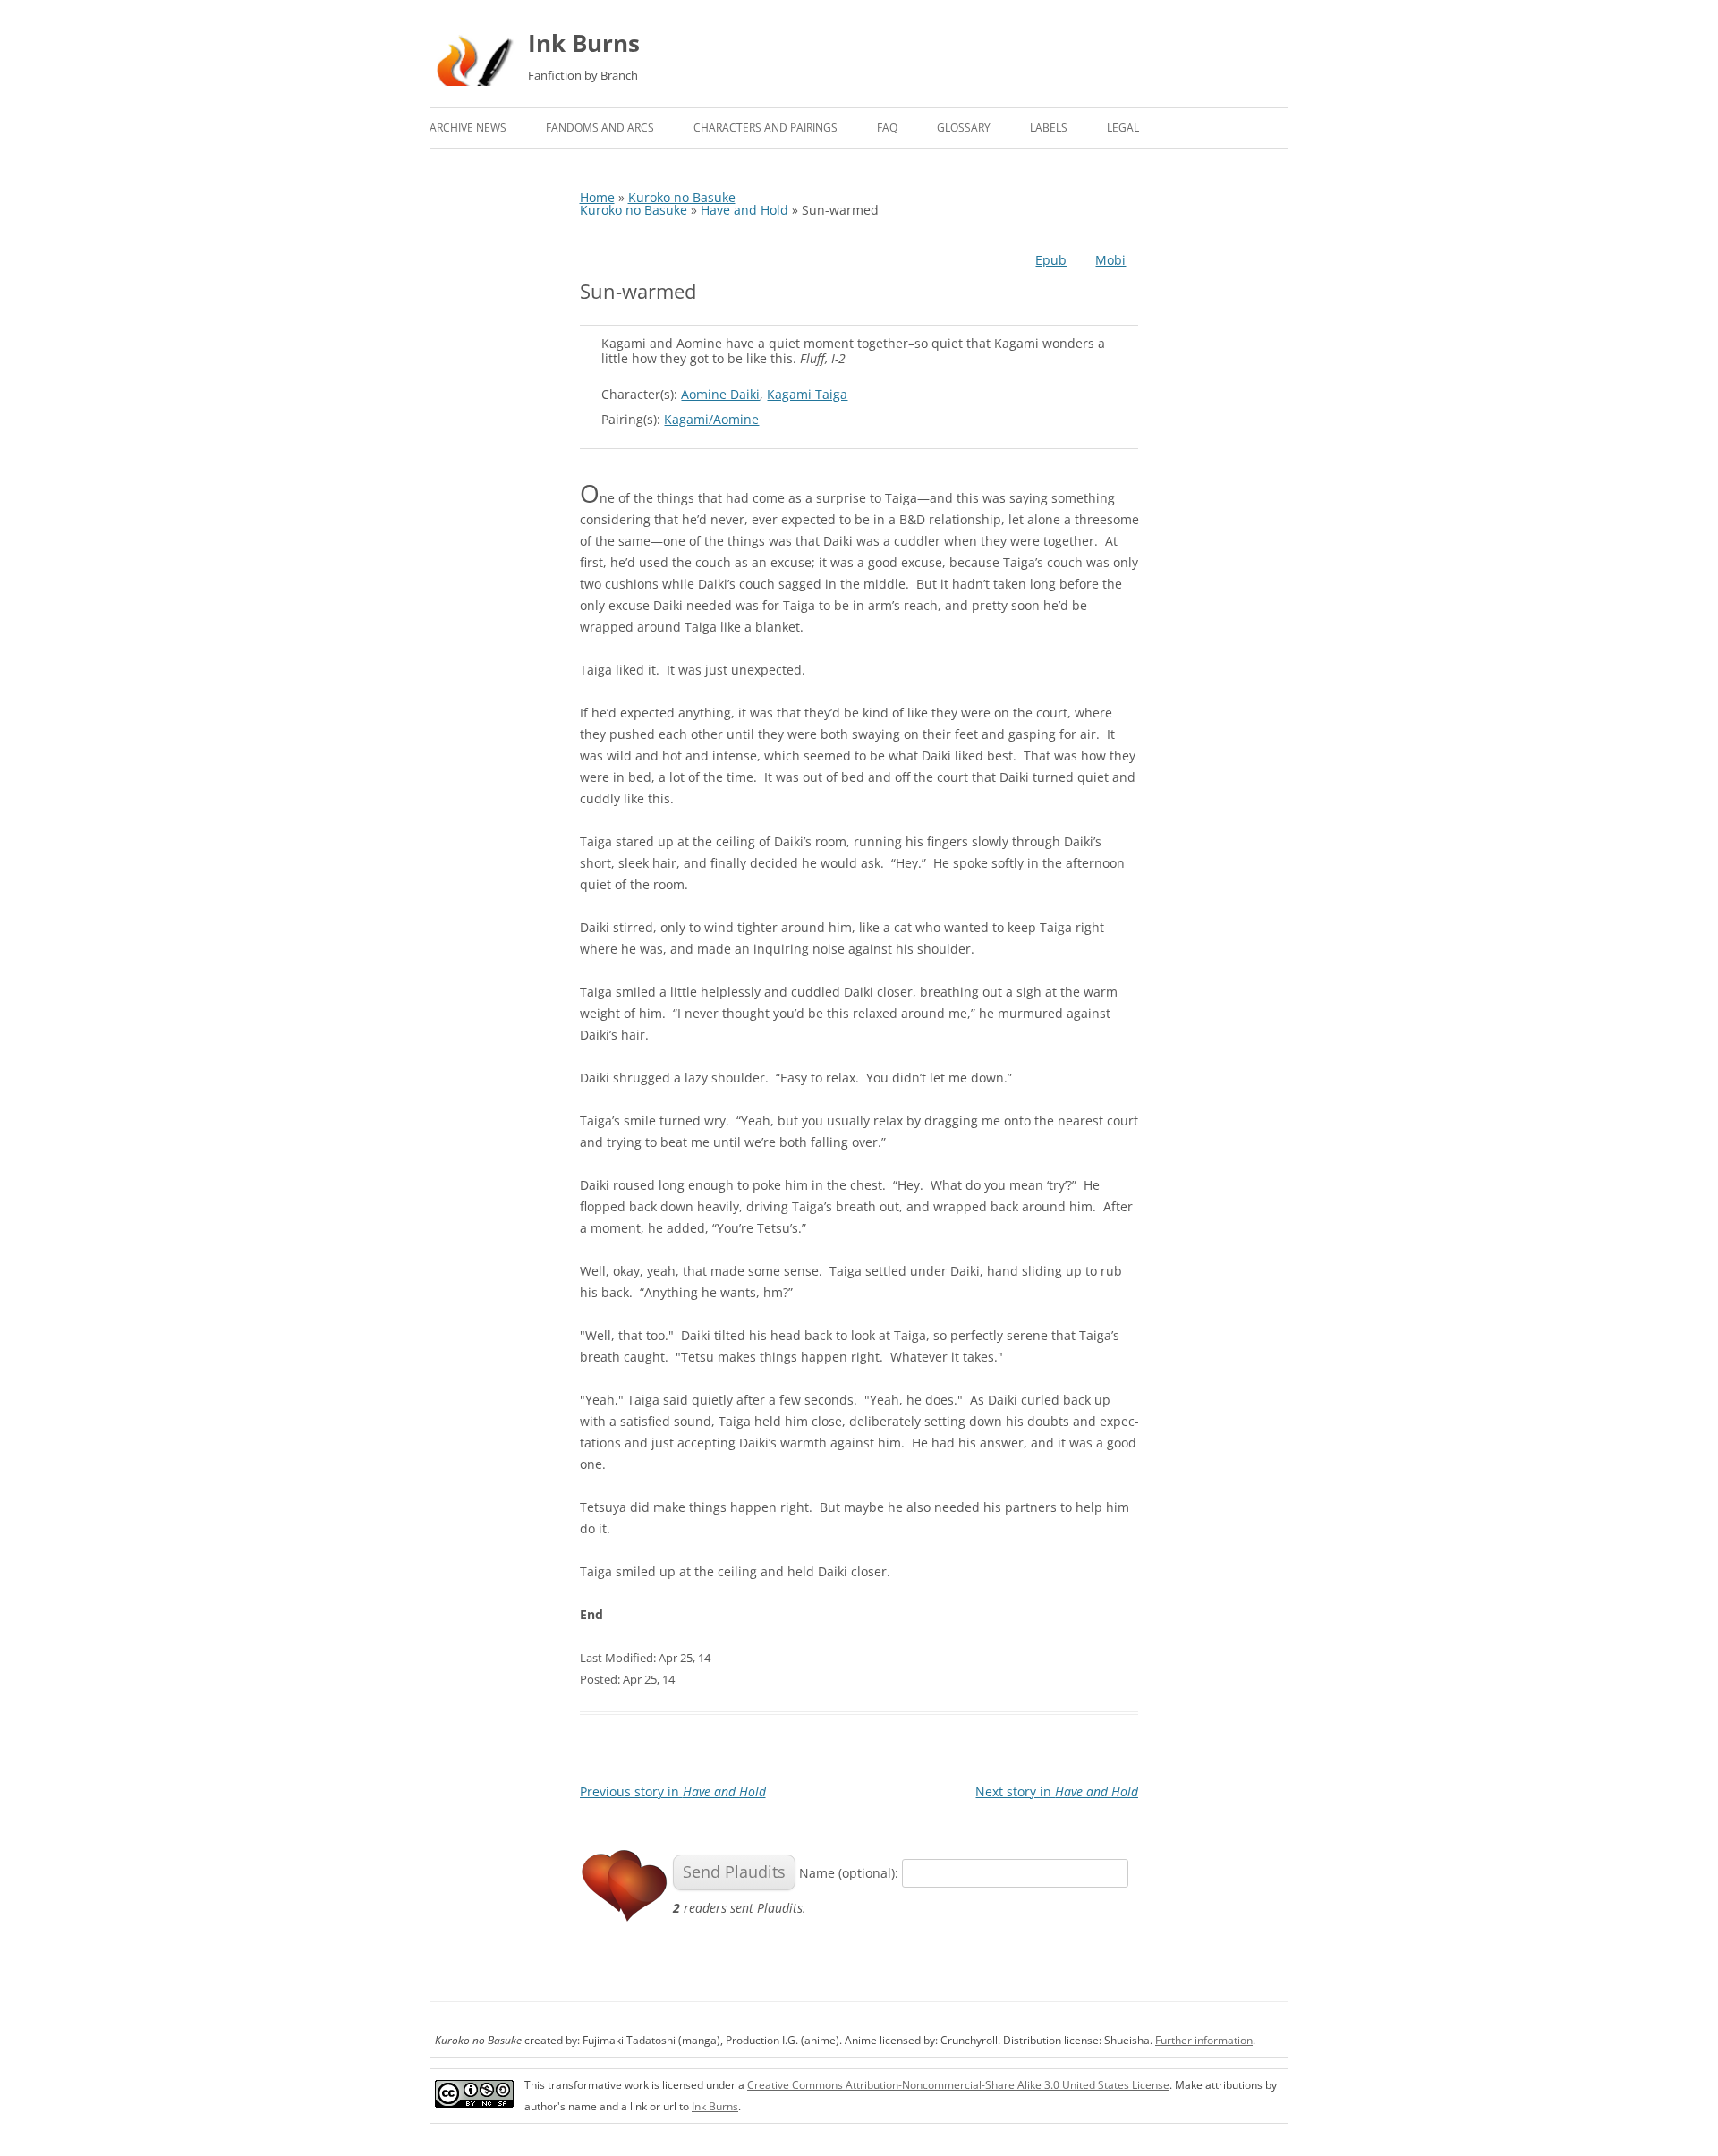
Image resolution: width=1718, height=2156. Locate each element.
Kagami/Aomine (711, 419)
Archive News (468, 127)
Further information (1204, 2040)
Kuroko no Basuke (682, 197)
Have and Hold (744, 210)
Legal (1123, 127)
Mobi (1110, 260)
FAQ (887, 127)
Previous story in (673, 1791)
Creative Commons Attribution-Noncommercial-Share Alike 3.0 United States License (958, 2085)
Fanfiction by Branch (583, 75)
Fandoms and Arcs (600, 127)
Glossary (964, 127)
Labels (1049, 127)
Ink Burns (584, 43)
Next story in (1057, 1791)
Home (597, 197)
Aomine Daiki (720, 394)
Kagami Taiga (807, 394)
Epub (1051, 260)
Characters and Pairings (765, 127)
